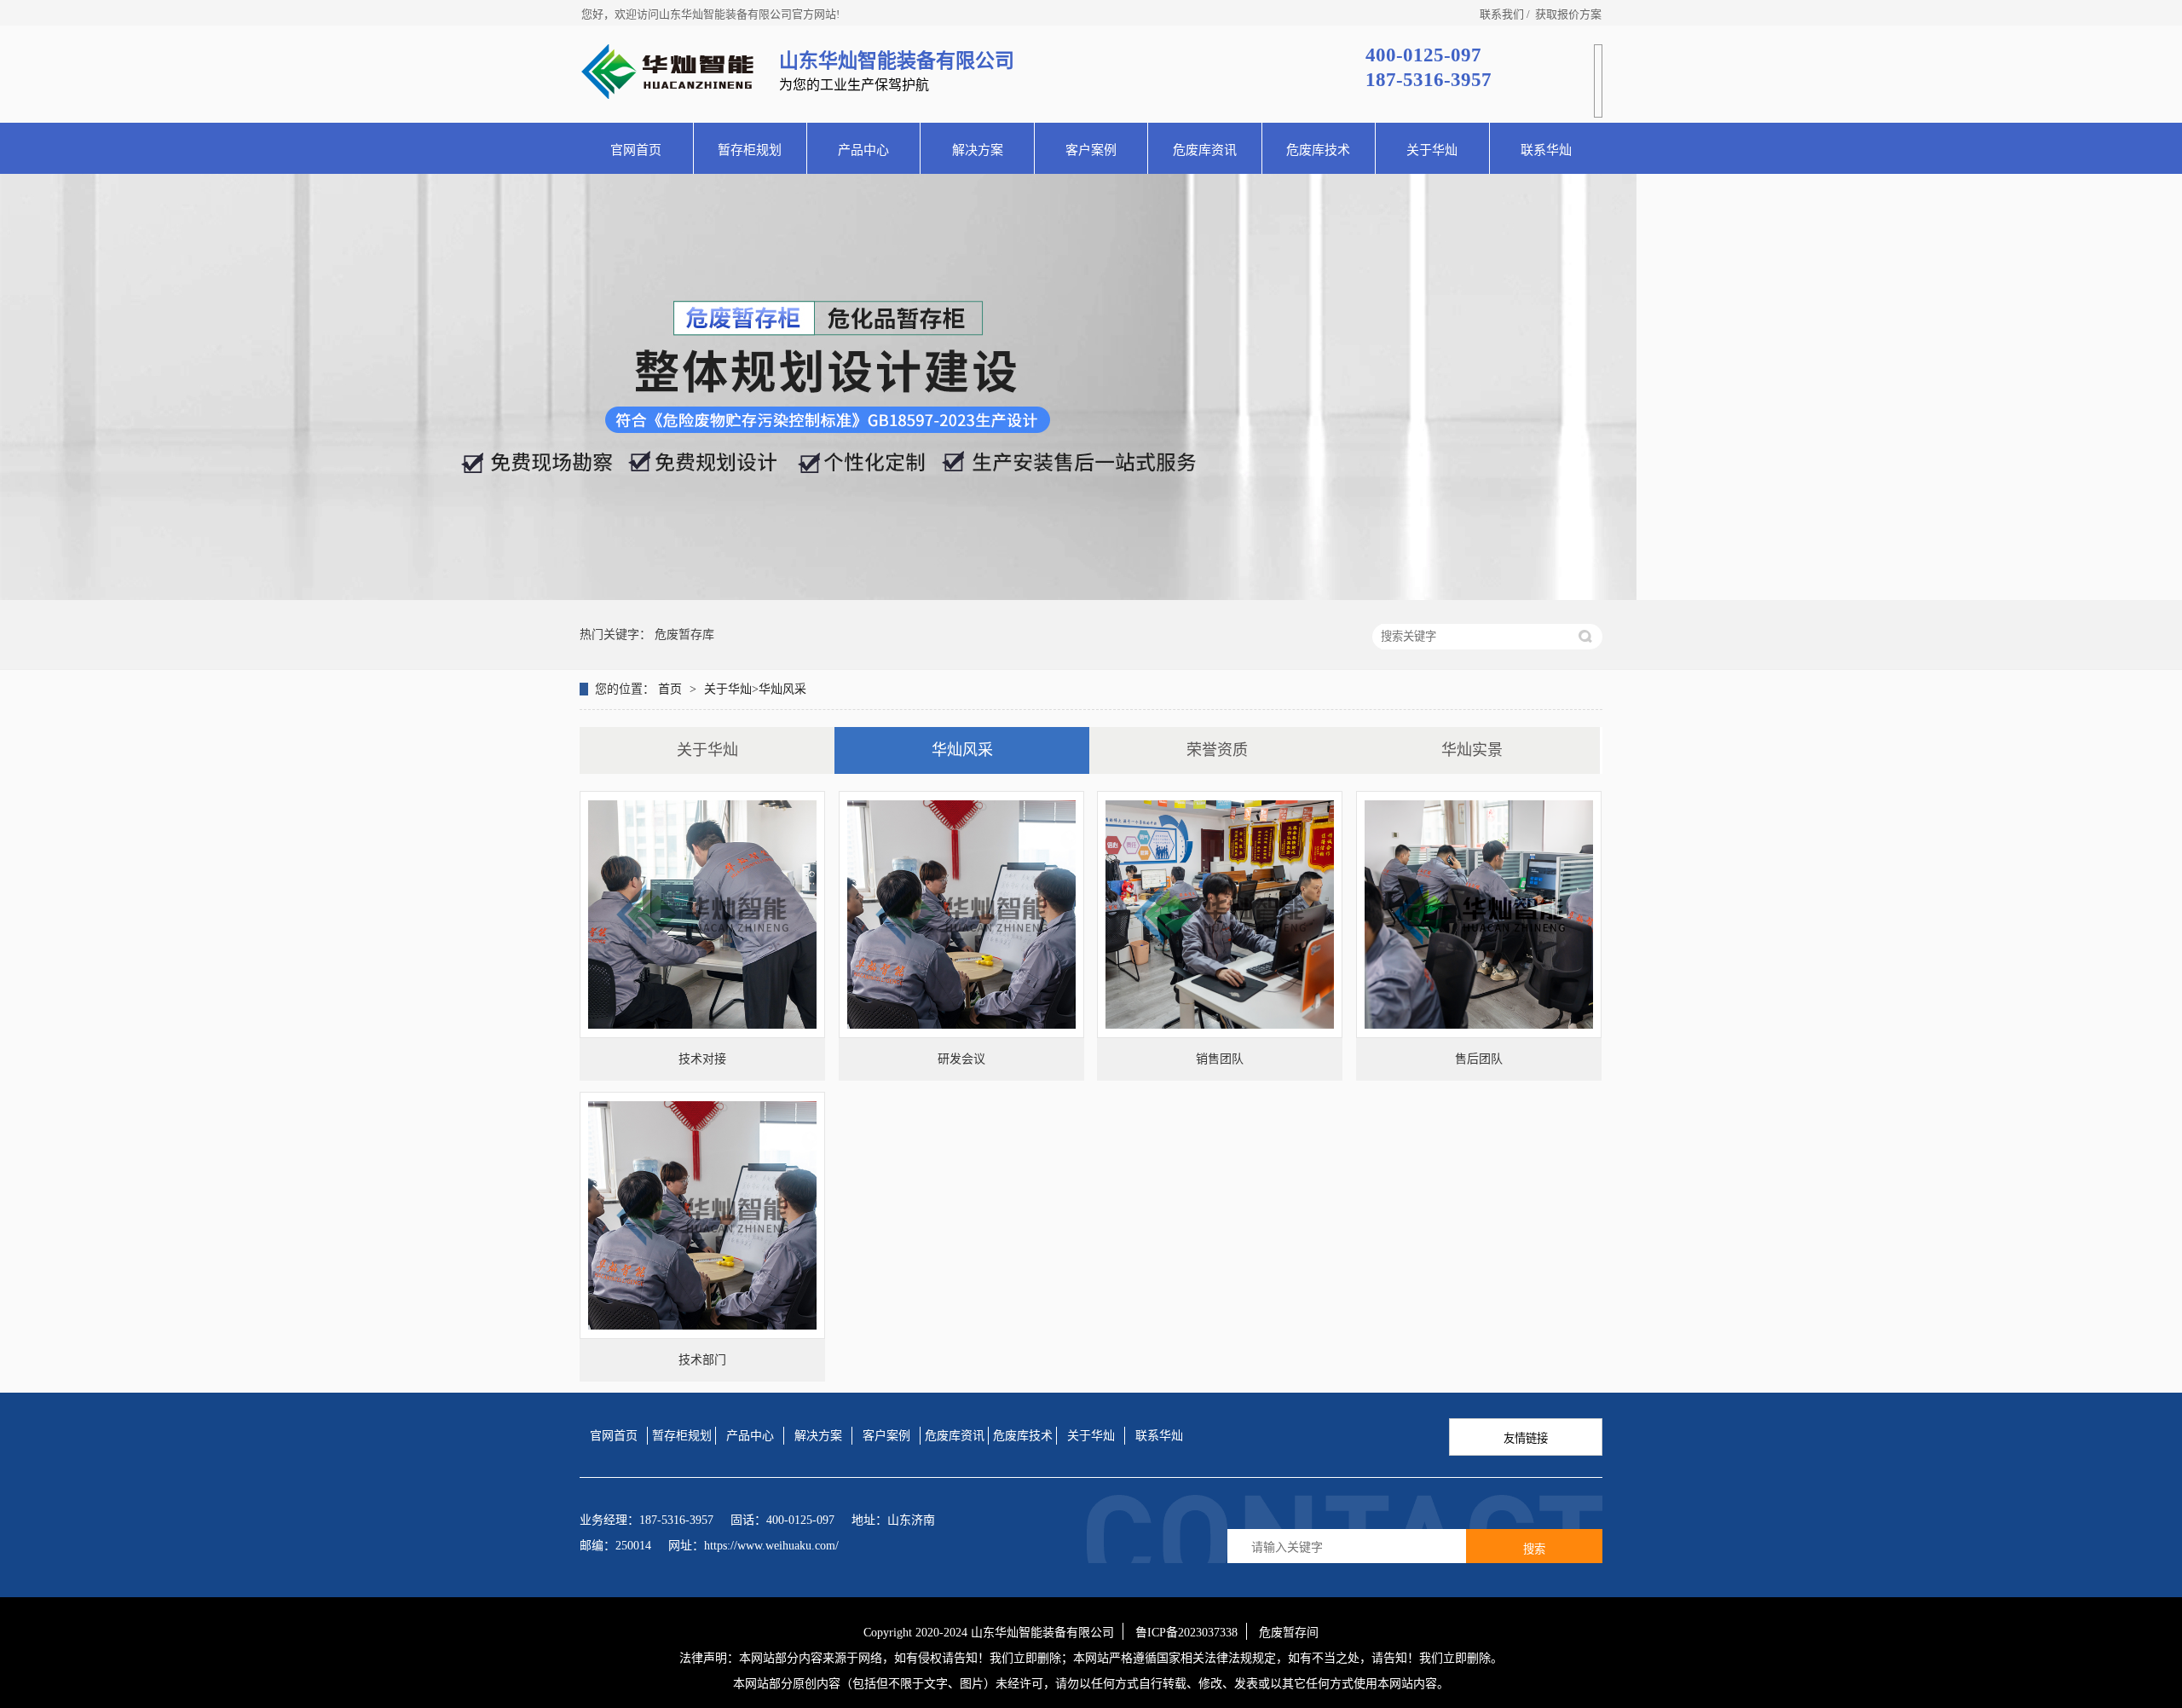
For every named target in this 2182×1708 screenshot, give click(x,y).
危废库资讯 (1205, 150)
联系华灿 (1546, 150)
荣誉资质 (1217, 750)
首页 (672, 689)
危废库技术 (1318, 150)
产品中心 (863, 150)
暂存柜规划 (750, 150)
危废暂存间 (1289, 1633)
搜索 (1534, 1549)
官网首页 (636, 150)
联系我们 (1502, 14)
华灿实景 (1472, 750)
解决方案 (978, 150)
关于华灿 (1432, 150)
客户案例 (1091, 150)
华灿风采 (782, 689)
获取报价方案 (1568, 14)
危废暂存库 (684, 635)
